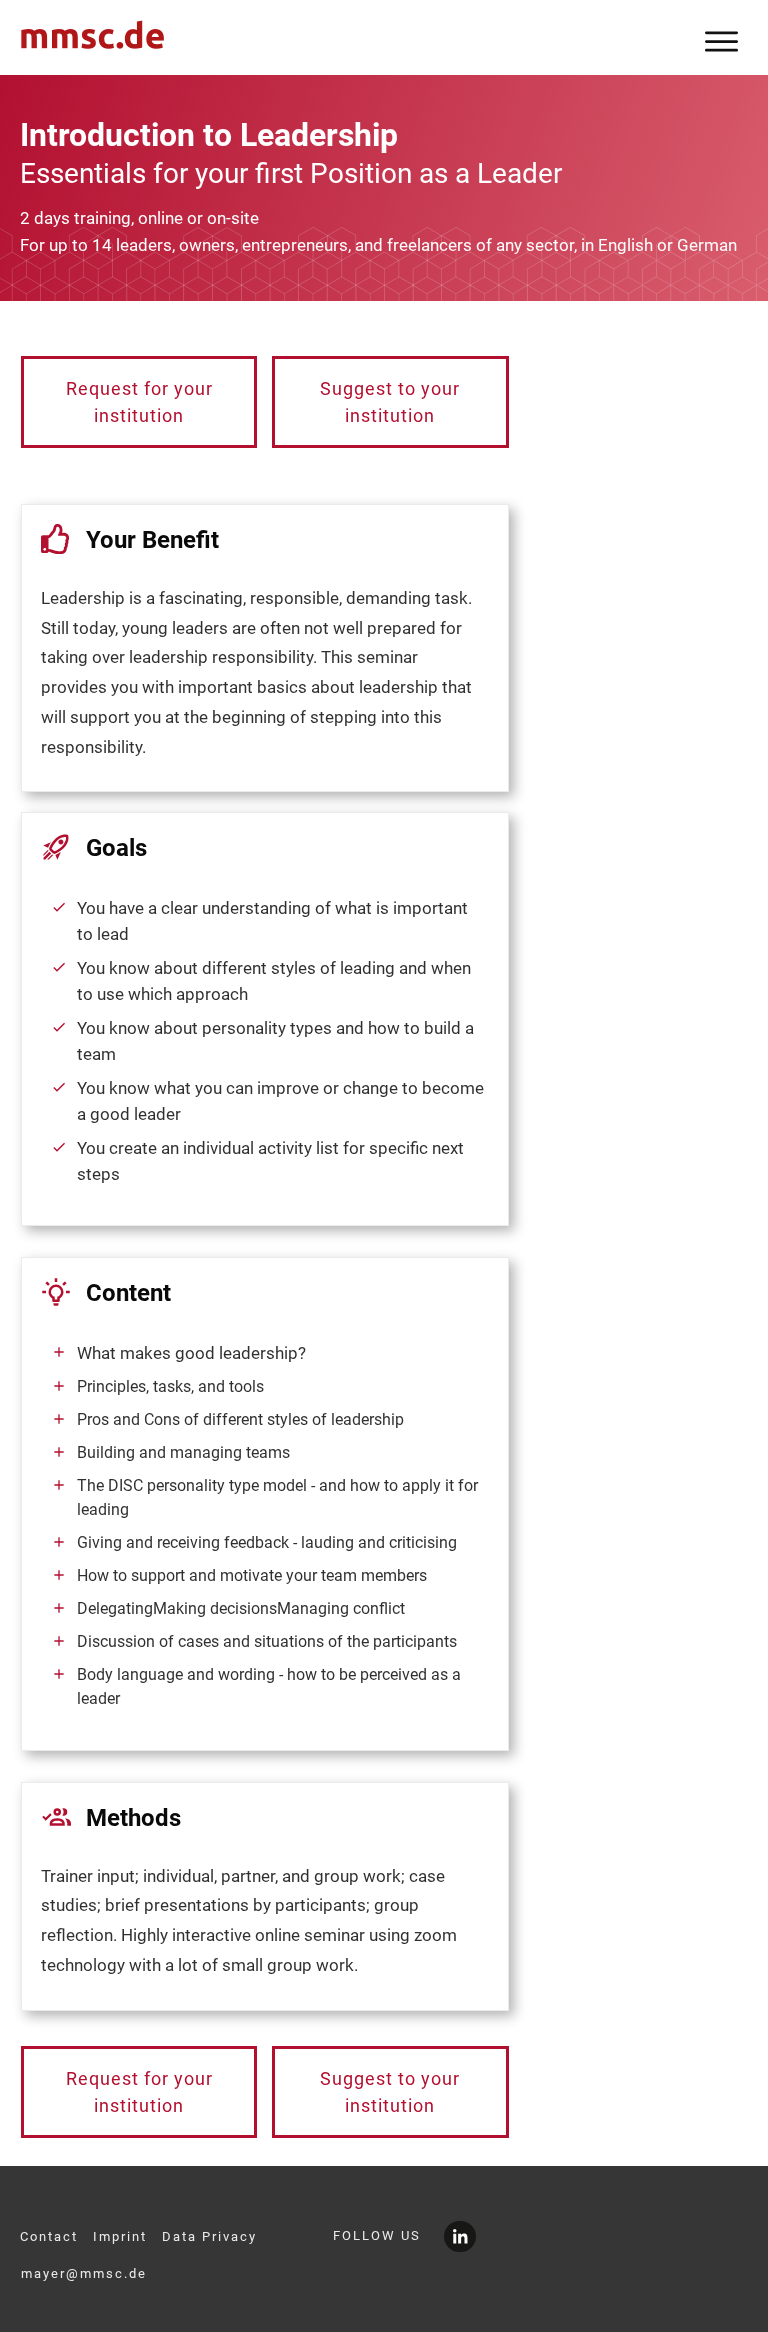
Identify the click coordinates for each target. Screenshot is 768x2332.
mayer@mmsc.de (84, 2273)
